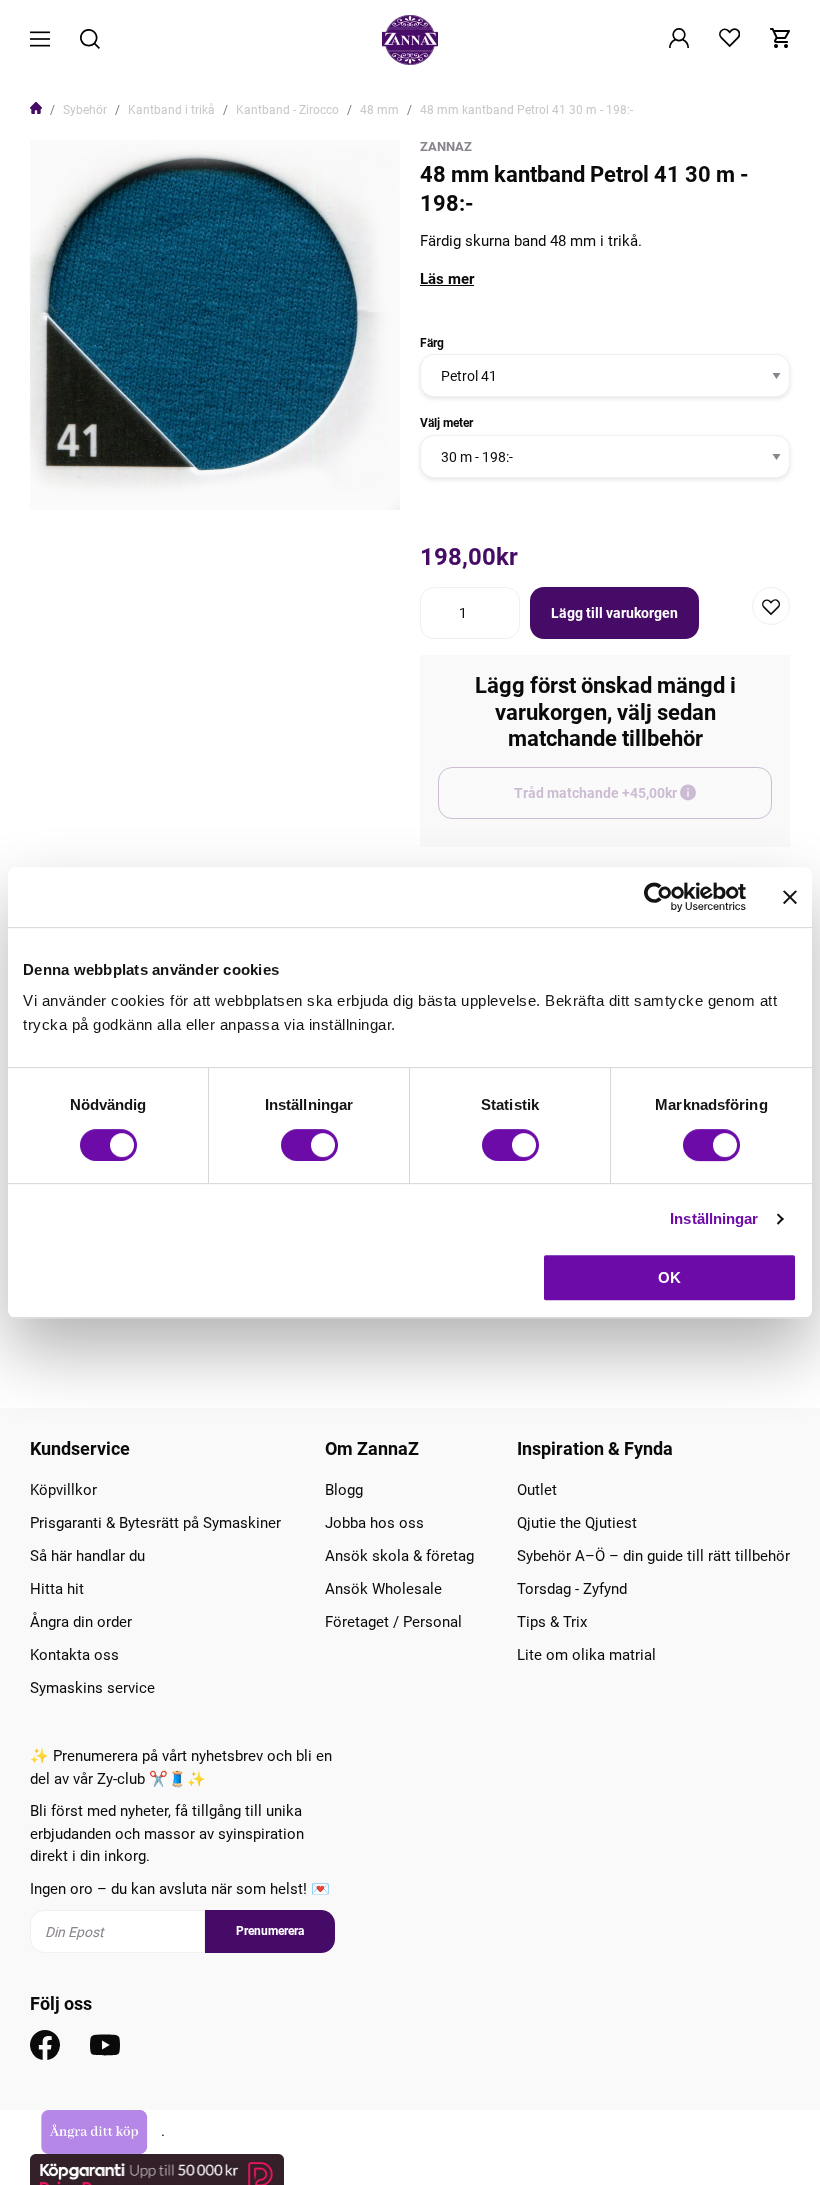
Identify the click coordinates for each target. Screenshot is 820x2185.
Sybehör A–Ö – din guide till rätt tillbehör (653, 1556)
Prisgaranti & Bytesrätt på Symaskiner (155, 1523)
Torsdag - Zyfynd (572, 1589)
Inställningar (714, 1218)
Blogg (344, 1490)
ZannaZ (446, 146)
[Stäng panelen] (790, 897)
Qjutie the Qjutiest (577, 1523)
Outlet (537, 1490)
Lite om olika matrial (586, 1655)
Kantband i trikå (171, 110)
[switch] (309, 1145)
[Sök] (90, 40)
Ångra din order (81, 1622)
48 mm (379, 110)
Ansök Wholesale (383, 1589)
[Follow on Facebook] (45, 2045)
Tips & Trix (552, 1622)
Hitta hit (57, 1589)
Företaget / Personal (393, 1622)
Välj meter (446, 423)
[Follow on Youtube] (105, 2045)
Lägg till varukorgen (614, 613)
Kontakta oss (74, 1655)
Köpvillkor (63, 1490)
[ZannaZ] (410, 40)
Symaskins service (92, 1688)
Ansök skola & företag (399, 1556)
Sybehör (85, 110)
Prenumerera (270, 1931)
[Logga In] (679, 40)
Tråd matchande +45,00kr (643, 802)
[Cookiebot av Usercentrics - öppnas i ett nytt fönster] (658, 897)
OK (669, 1277)
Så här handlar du (87, 1556)
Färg (432, 343)
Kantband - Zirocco (287, 110)
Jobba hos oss (374, 1523)
